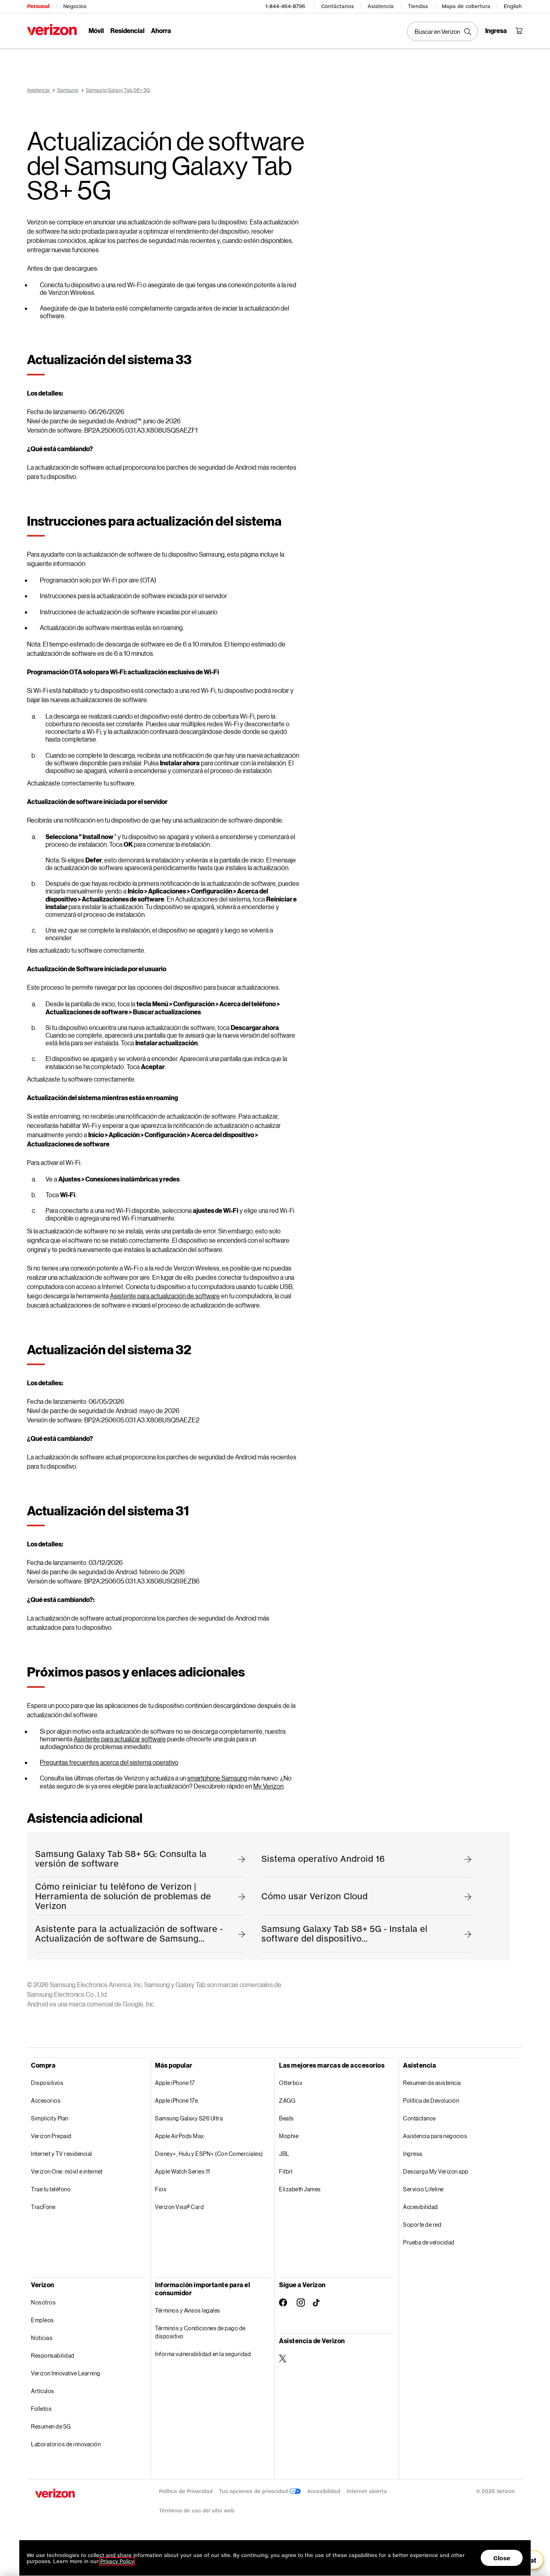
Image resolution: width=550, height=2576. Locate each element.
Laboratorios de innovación (66, 2444)
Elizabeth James (300, 2189)
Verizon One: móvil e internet (67, 2171)
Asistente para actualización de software (165, 1296)
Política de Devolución (431, 2100)
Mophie (289, 2136)
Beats (286, 2118)
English (513, 6)
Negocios (75, 6)
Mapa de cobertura (466, 6)
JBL (284, 2154)
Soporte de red (422, 2225)
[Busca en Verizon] (442, 31)
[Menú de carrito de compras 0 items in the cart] (519, 31)
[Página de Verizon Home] (52, 30)
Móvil (96, 30)
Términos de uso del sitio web (197, 2511)
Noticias (42, 2338)
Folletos (41, 2409)
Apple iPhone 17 (175, 2083)
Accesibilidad (421, 2207)
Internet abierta (367, 2491)
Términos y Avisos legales (188, 2310)
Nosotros (43, 2302)
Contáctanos (338, 6)
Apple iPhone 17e (176, 2100)
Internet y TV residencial (62, 2154)
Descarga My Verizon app (436, 2171)
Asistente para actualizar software (120, 1739)
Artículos (43, 2391)
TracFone (43, 2207)
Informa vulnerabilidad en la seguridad (203, 2354)
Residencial (127, 30)
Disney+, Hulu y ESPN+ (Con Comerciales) (209, 2154)
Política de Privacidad (186, 2491)
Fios (161, 2189)
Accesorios (46, 2100)
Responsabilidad (53, 2355)
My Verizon (268, 1786)
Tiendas (418, 6)
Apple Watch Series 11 (183, 2171)
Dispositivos (47, 2083)
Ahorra (161, 30)
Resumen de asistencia (432, 2083)
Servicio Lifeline (423, 2189)
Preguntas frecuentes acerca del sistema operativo (109, 1762)
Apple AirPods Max (180, 2136)
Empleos (42, 2320)
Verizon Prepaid (51, 2136)
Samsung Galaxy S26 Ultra (189, 2118)
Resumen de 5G (51, 2426)
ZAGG (287, 2100)
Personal (38, 6)
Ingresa (413, 2154)
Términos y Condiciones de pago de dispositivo (200, 2332)
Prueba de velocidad (429, 2242)
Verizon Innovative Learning (66, 2373)
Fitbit (286, 2171)
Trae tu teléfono (51, 2189)
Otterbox (291, 2083)
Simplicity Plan (50, 2118)
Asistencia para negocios (435, 2136)
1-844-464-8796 (285, 6)
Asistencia (381, 6)
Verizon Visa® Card (179, 2207)
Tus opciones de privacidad (254, 2491)
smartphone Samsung (217, 1778)
